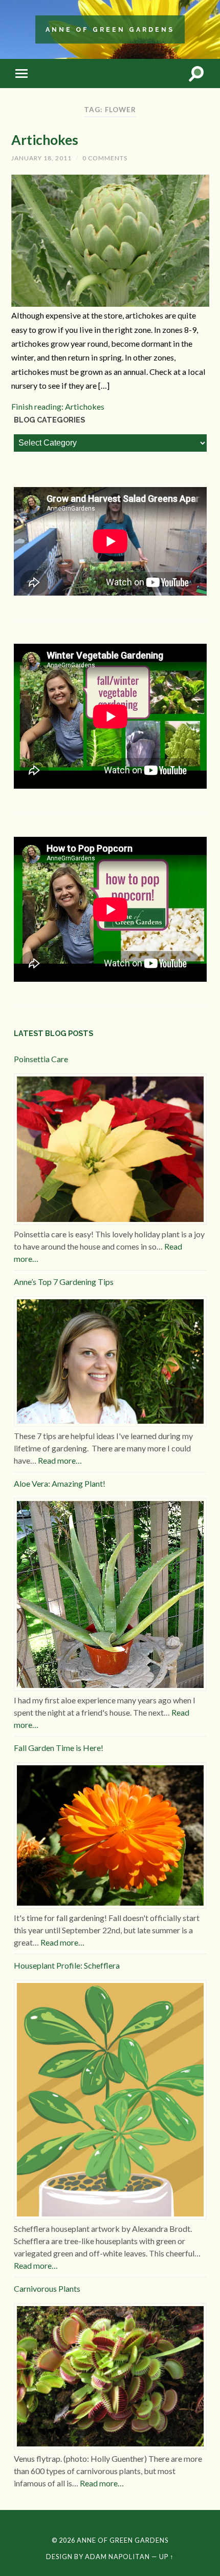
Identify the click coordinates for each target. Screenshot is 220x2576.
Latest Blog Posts (53, 1033)
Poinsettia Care (41, 1059)
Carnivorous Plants (47, 2288)
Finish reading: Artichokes (58, 406)
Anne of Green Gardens (110, 29)
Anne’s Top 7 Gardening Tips (64, 1282)
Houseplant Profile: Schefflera (67, 1965)
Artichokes (45, 140)
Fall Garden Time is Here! (59, 1748)
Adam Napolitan (117, 2557)
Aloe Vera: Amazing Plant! (60, 1483)
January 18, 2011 (41, 158)
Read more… (60, 1460)
